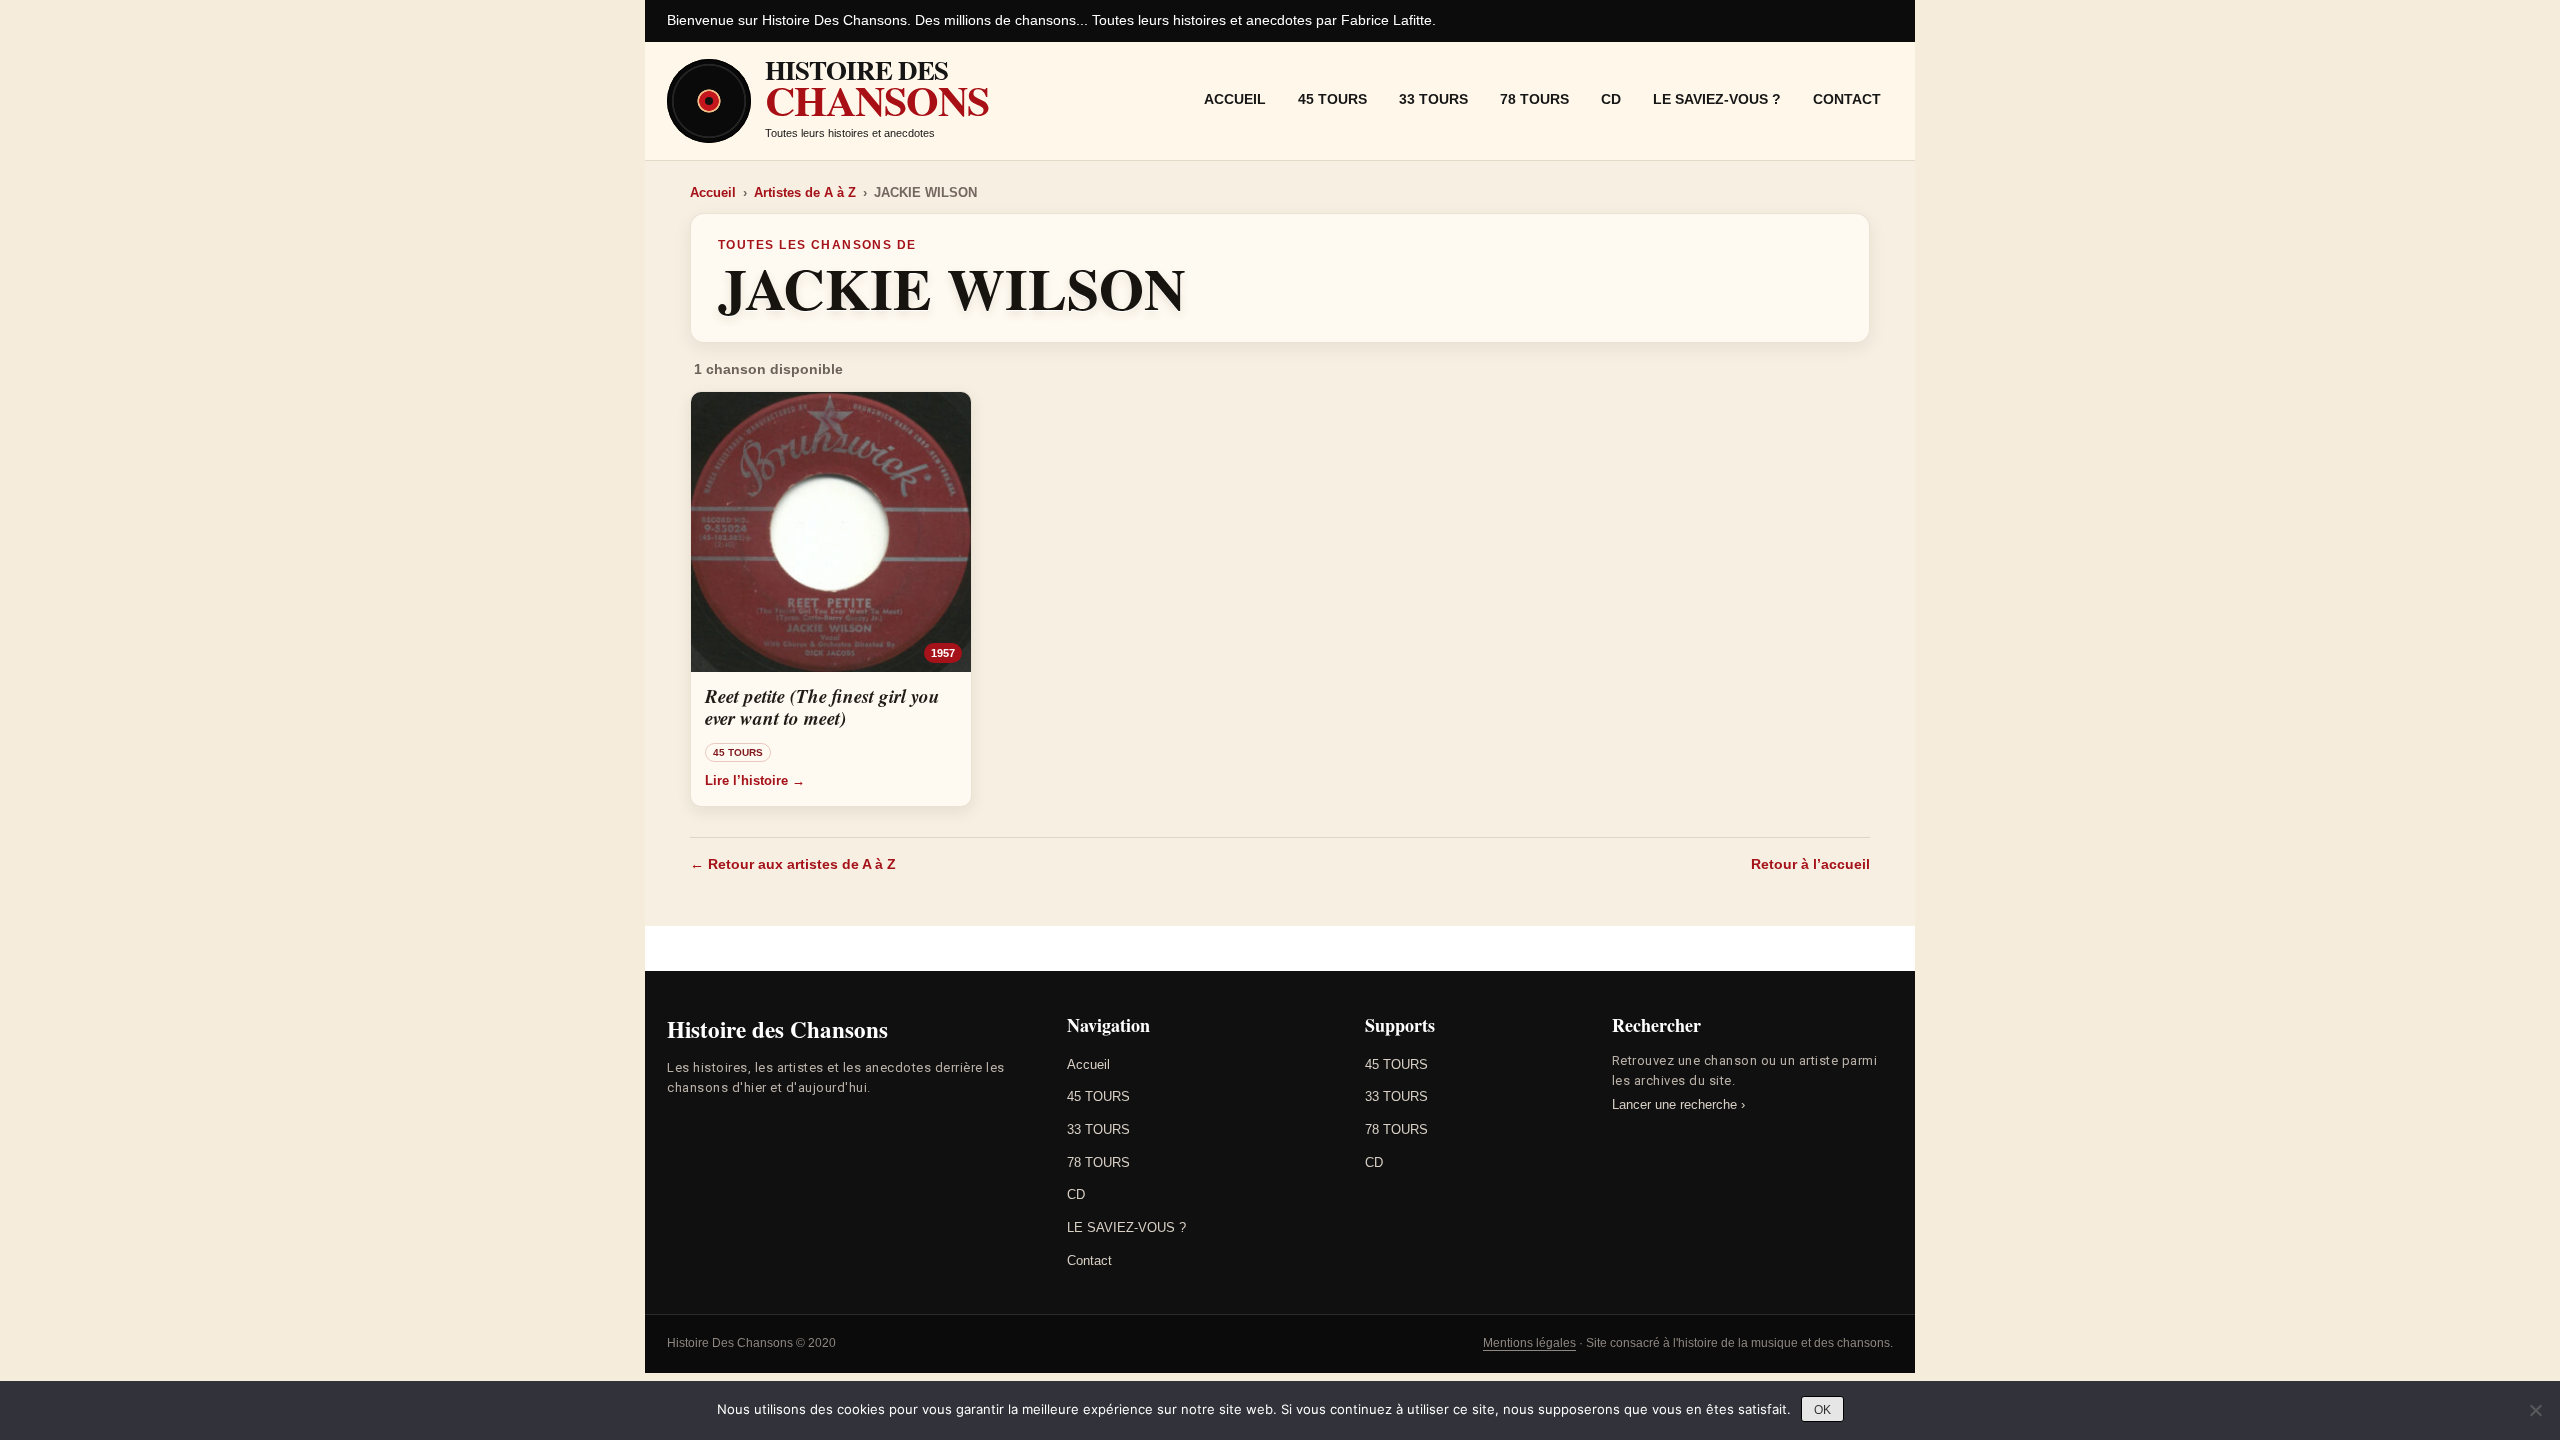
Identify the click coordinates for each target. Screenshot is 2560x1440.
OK (1822, 1410)
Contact (1847, 99)
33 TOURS (1433, 99)
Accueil (1235, 99)
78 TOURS (1534, 99)
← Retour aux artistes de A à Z (793, 864)
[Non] (2535, 1410)
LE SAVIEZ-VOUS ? (1717, 99)
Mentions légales (1529, 1343)
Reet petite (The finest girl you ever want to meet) (822, 706)
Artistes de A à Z (805, 192)
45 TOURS (1332, 99)
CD (1611, 99)
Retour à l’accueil (1810, 864)
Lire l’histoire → (755, 780)
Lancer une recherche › (1678, 1104)
